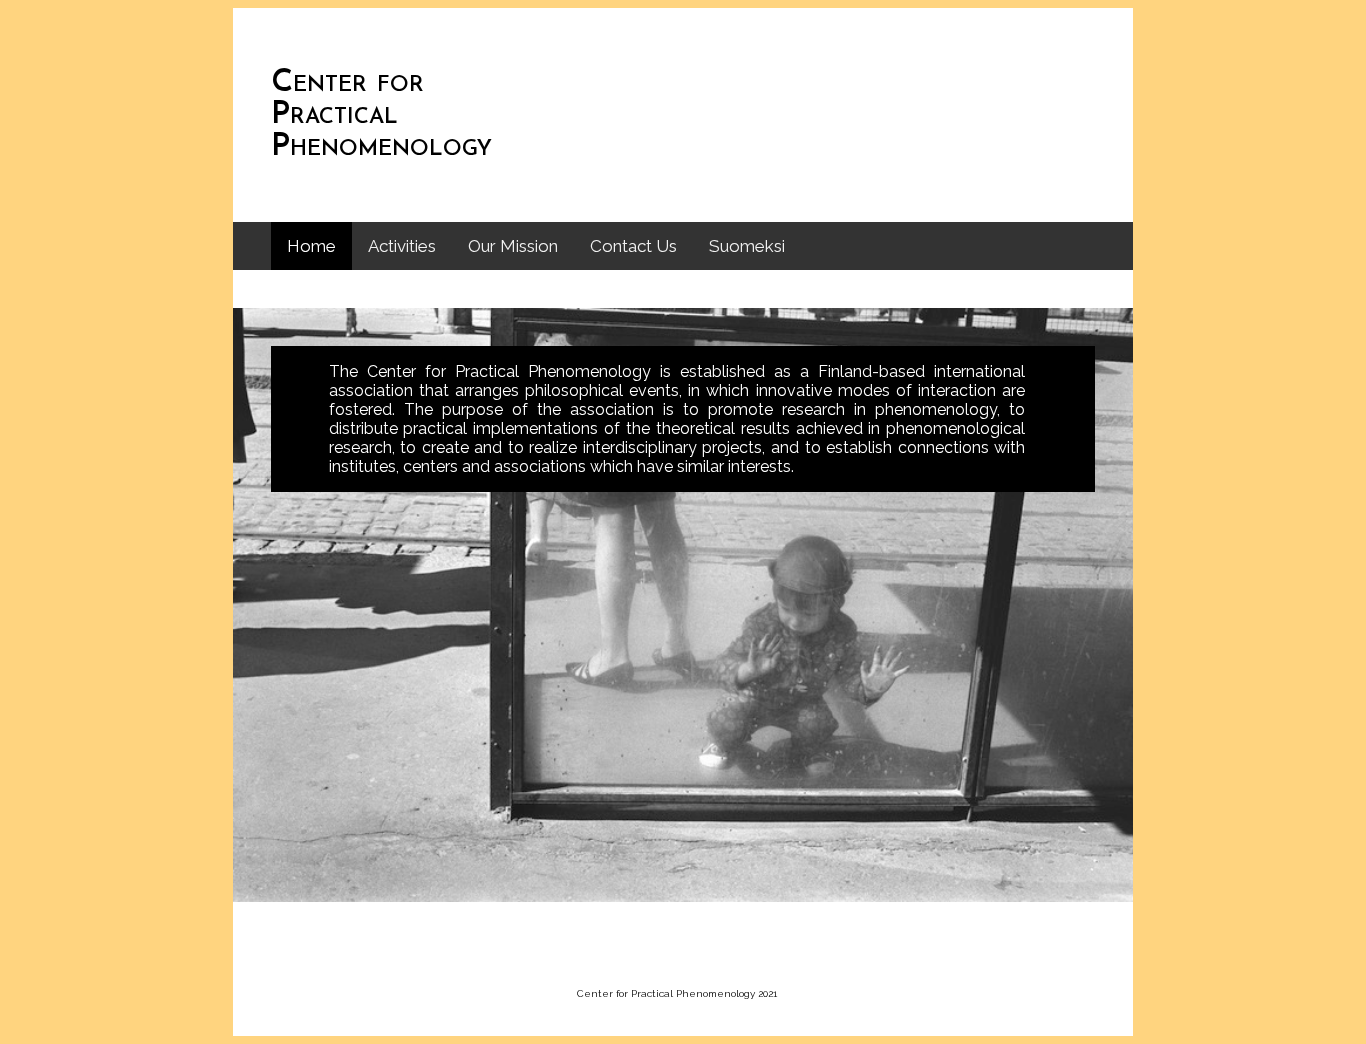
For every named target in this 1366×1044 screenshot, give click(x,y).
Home (311, 246)
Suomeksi (747, 246)
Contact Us (633, 246)
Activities (402, 246)
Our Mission (513, 246)
